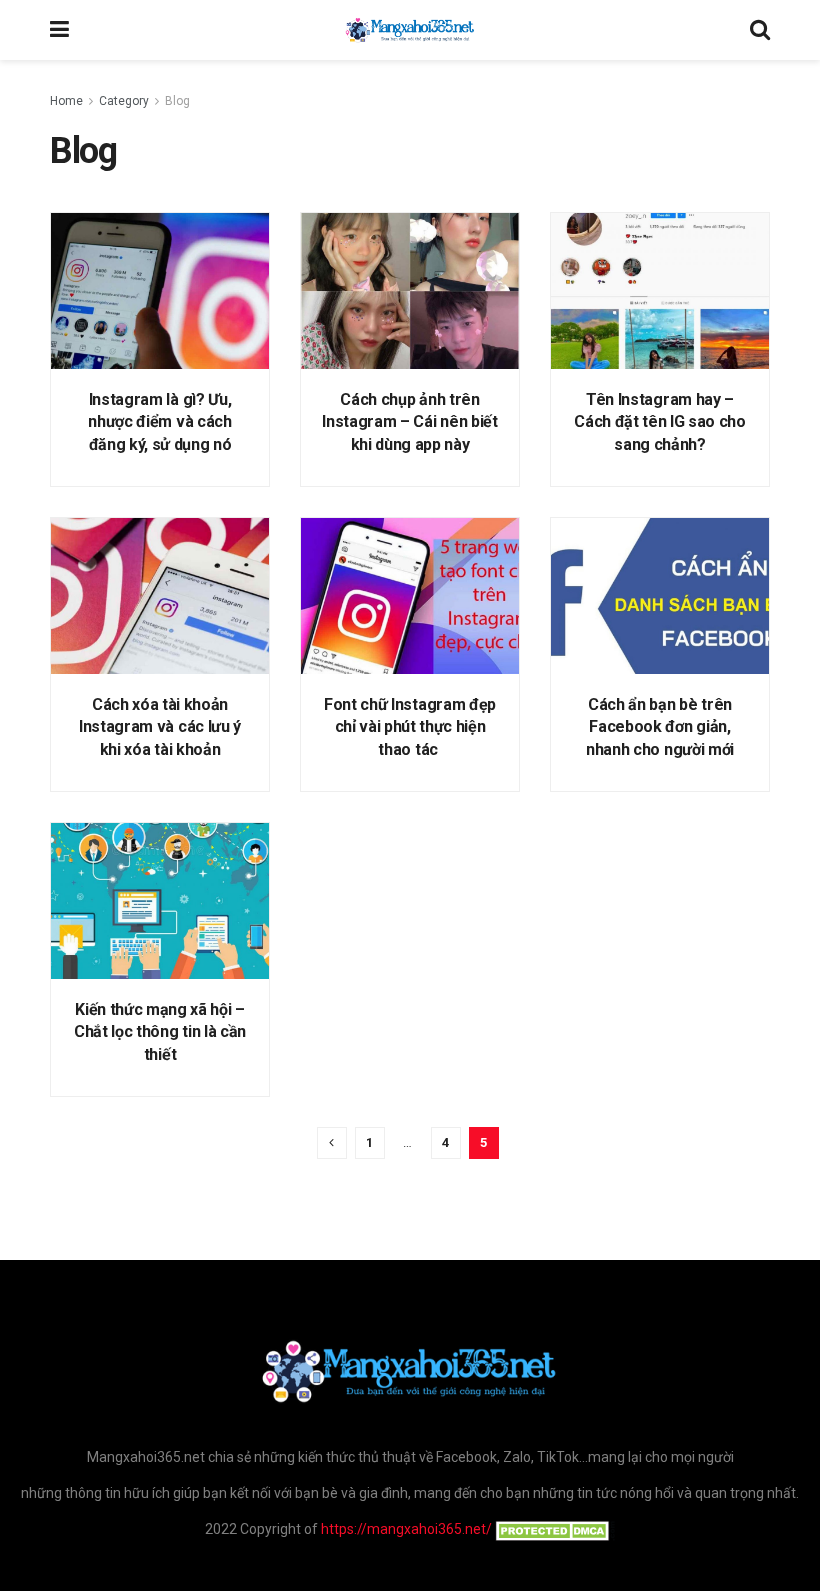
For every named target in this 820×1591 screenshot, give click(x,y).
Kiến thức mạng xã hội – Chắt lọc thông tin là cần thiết (160, 1032)
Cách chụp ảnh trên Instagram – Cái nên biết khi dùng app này (409, 422)
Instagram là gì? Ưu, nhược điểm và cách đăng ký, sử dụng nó (159, 422)
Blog (177, 101)
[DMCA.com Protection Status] (553, 1529)
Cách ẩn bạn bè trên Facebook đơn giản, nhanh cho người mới (660, 727)
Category (124, 101)
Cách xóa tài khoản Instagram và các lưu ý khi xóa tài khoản (160, 727)
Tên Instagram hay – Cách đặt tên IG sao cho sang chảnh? (660, 422)
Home (66, 101)
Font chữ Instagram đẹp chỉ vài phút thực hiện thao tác (410, 727)
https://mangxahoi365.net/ (406, 1529)
